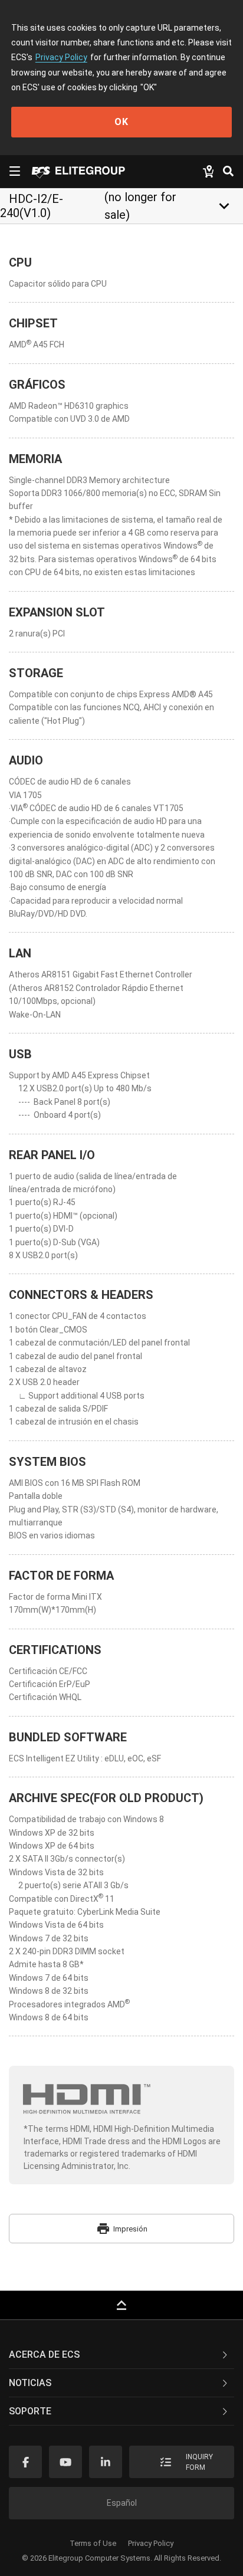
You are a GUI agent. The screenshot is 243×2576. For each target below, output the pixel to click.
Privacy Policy (61, 57)
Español (122, 2503)
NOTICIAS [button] (30, 2383)
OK (121, 122)
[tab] (121, 2355)
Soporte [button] (30, 2411)
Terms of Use (93, 2543)
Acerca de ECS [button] (44, 2355)
